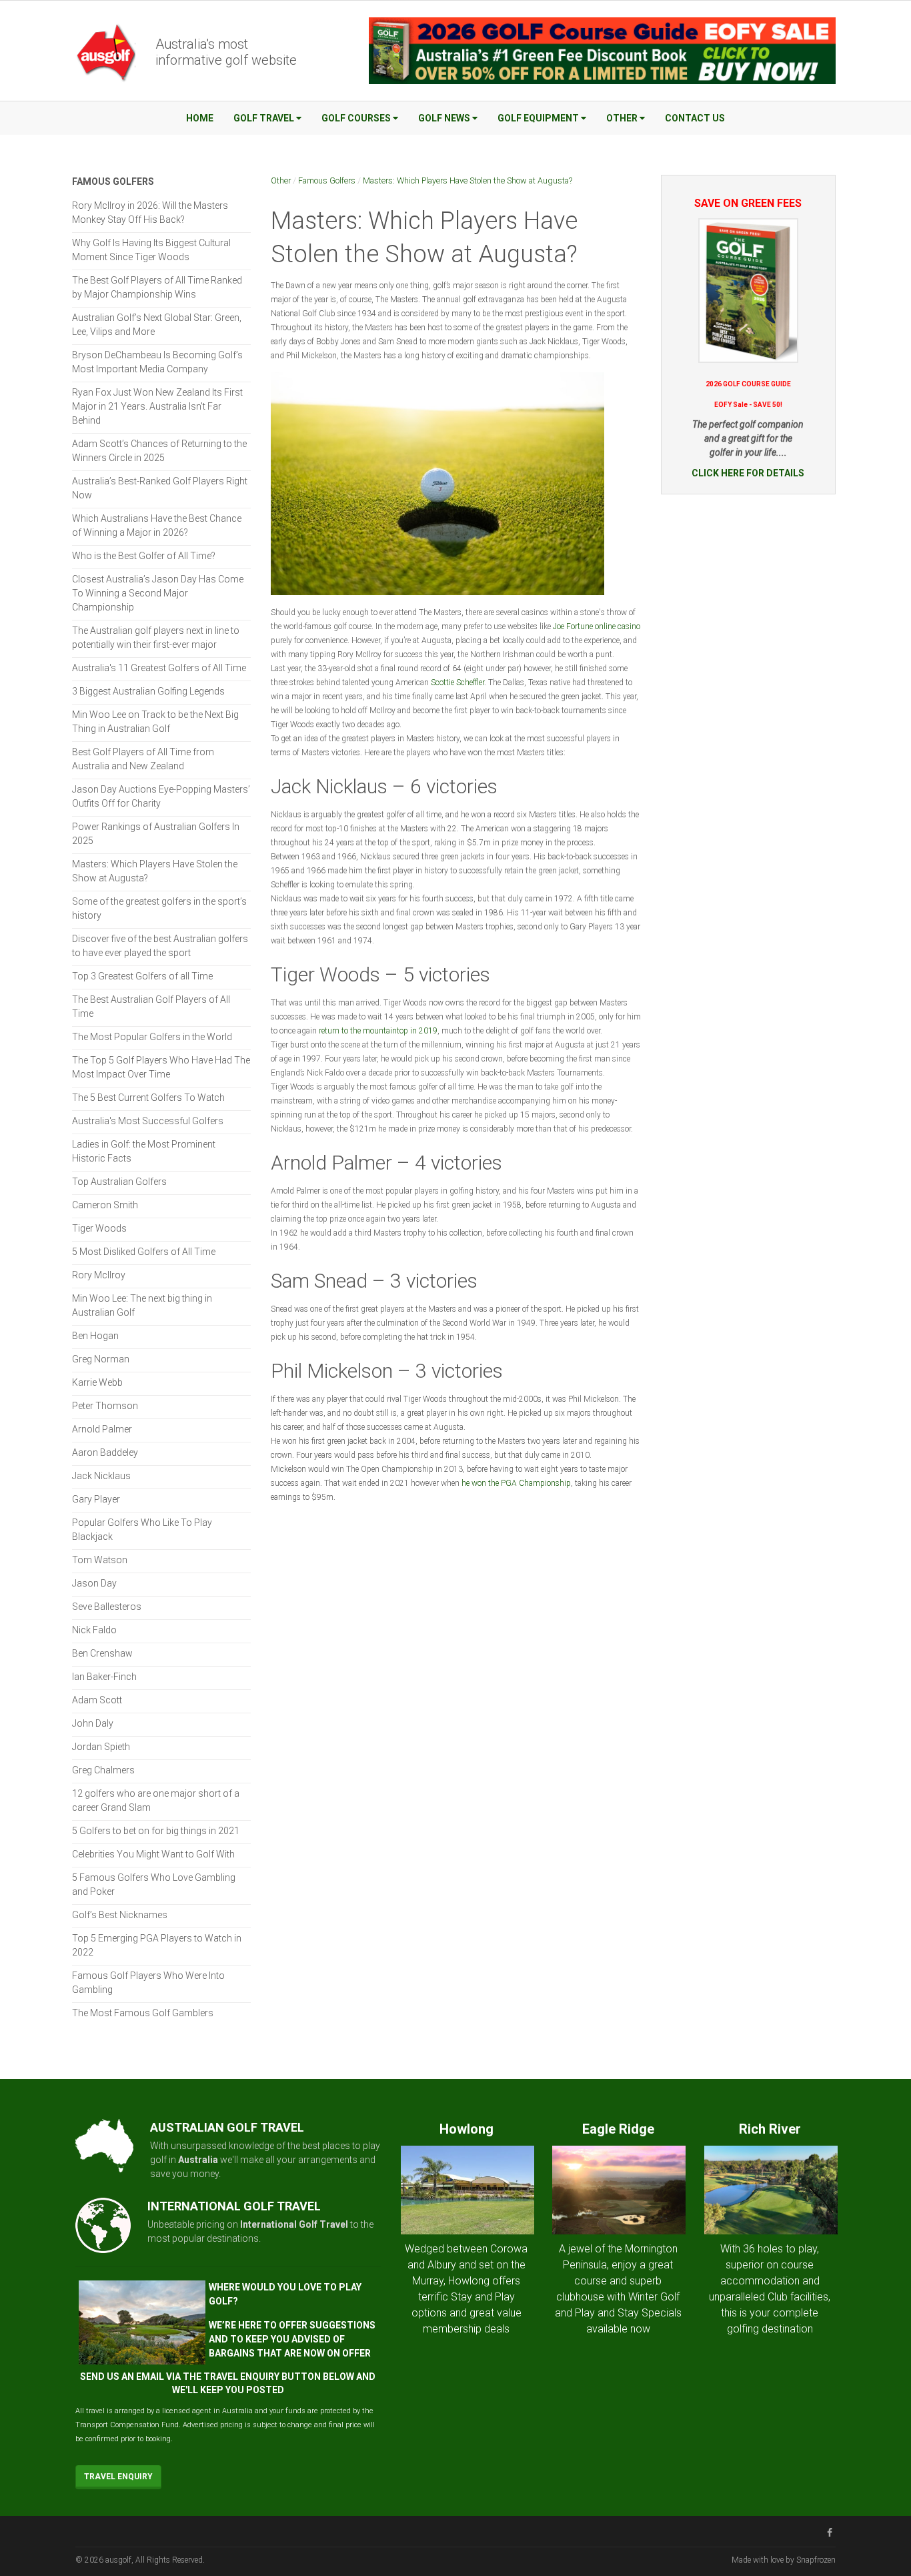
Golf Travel (264, 118)
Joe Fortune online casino (597, 626)
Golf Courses (356, 118)
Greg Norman (101, 1359)
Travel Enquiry (118, 2477)
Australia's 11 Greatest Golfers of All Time (159, 668)
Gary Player (96, 1499)
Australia (198, 2160)
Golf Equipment (538, 118)
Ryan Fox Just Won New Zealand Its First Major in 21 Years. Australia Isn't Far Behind (157, 406)
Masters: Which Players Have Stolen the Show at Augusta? (468, 180)
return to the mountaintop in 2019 (378, 1031)
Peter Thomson (105, 1406)
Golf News (444, 118)
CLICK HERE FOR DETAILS (748, 473)
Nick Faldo (94, 1630)
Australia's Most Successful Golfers (148, 1121)
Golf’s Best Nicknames (120, 1915)
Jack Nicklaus (101, 1476)
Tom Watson (100, 1560)
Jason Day (94, 1583)
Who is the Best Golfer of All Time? (144, 556)
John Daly (93, 1723)
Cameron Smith (105, 1205)
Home (200, 118)
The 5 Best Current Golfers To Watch (148, 1098)
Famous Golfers (327, 180)
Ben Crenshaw (102, 1653)
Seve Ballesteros (107, 1607)
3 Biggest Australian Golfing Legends (148, 691)
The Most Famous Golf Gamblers (143, 2013)
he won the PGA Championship (516, 1483)
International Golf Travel (294, 2224)
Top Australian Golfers (119, 1182)
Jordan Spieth (101, 1747)
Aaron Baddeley (105, 1452)
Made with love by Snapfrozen (784, 2560)
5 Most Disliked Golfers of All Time (144, 1252)
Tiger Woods (99, 1228)
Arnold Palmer (102, 1429)
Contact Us (695, 118)
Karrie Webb (97, 1382)
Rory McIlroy (99, 1275)
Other (622, 118)
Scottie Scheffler (458, 683)
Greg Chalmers (103, 1770)
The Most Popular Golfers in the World (152, 1037)
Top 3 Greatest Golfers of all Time (142, 976)
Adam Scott (97, 1700)
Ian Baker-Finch (104, 1677)
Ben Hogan (95, 1336)
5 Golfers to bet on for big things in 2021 (156, 1831)
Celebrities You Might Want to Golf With (153, 1854)
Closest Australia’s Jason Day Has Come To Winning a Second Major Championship (158, 593)
